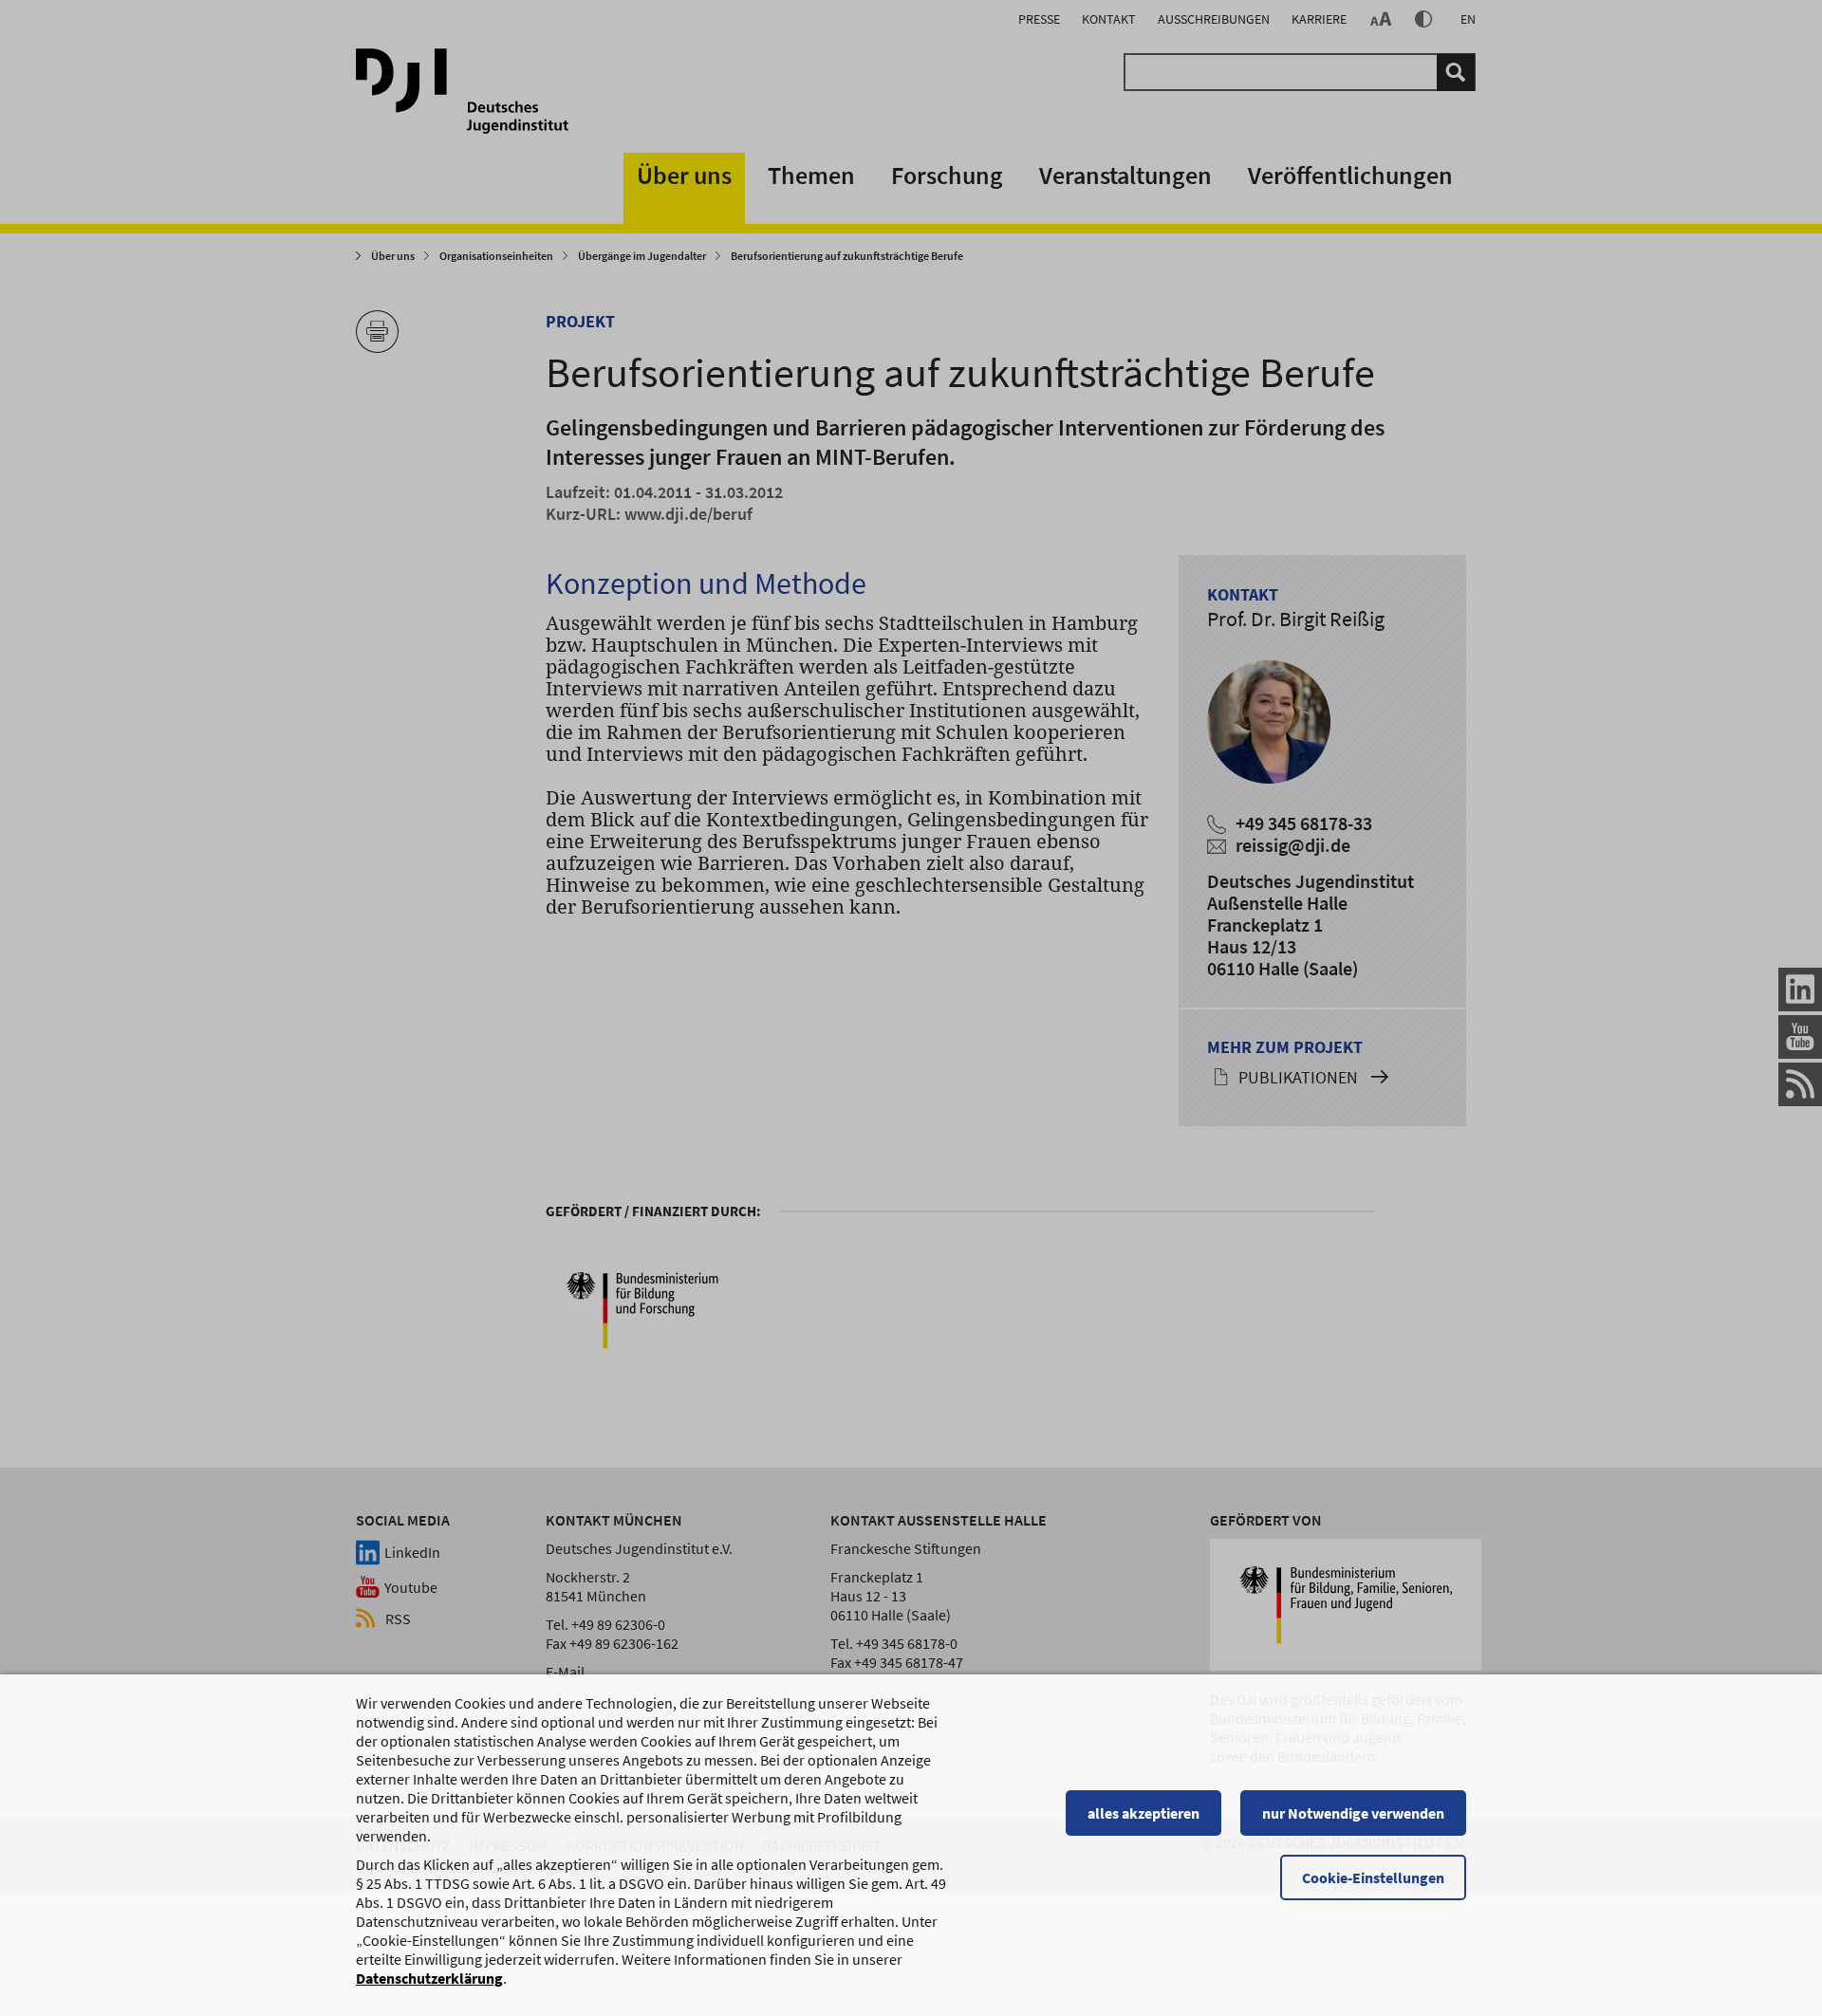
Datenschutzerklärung (429, 1978)
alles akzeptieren (1143, 1813)
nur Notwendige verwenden (1353, 1813)
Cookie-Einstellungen (1373, 1877)
